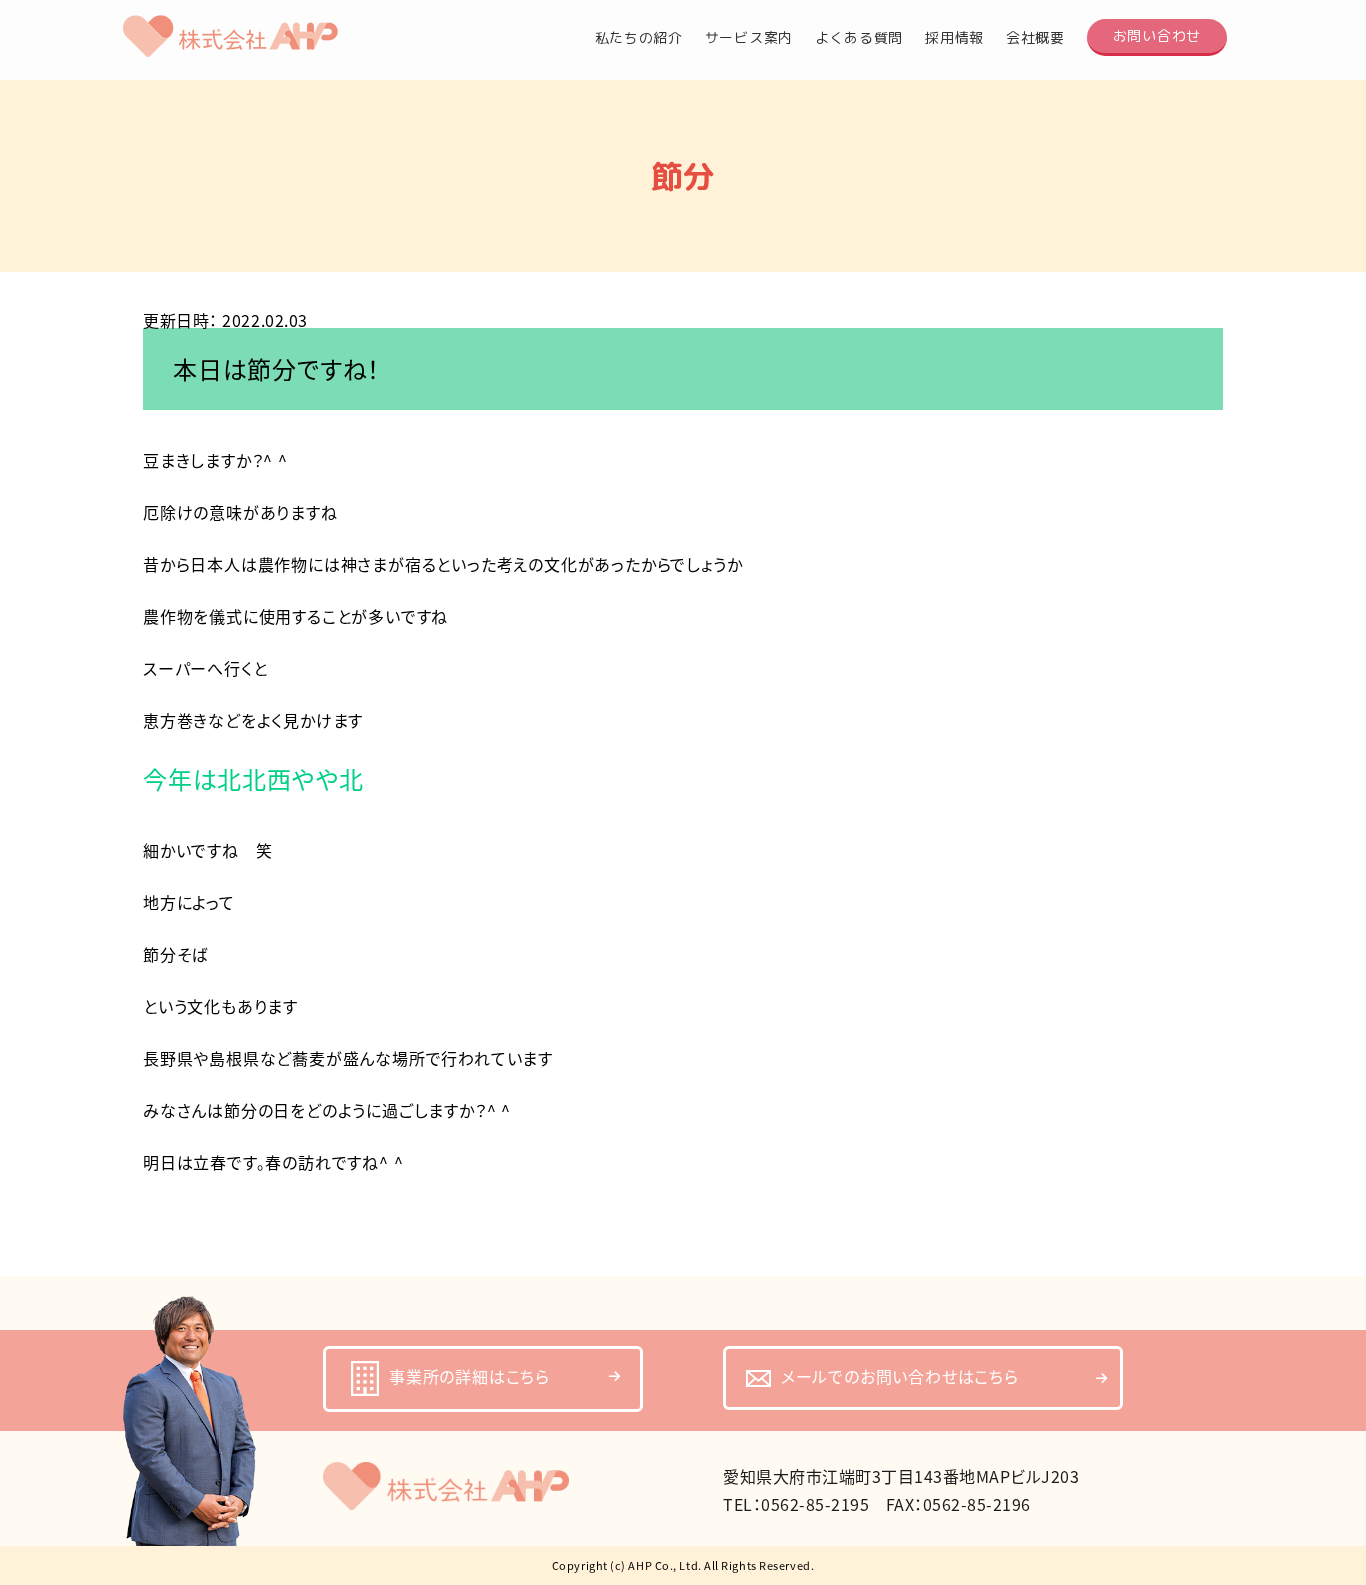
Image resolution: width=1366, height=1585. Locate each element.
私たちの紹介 (639, 38)
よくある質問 (859, 38)
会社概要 (1035, 38)
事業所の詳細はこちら (469, 1376)
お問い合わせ (1157, 35)
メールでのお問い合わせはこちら (900, 1376)
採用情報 (954, 38)
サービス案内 (749, 38)
